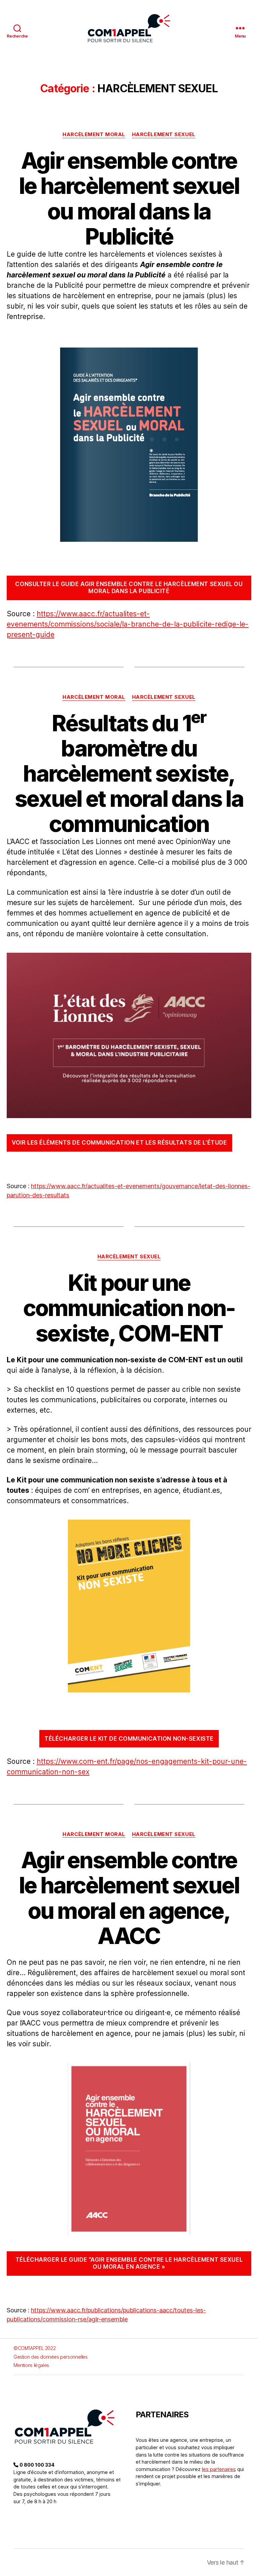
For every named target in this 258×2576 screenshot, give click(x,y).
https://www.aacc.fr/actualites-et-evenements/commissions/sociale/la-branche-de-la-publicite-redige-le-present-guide (128, 624)
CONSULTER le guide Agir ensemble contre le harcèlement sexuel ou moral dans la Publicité (129, 588)
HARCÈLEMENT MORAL (94, 135)
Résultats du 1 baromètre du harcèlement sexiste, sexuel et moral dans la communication (129, 774)
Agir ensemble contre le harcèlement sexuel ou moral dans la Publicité (129, 198)
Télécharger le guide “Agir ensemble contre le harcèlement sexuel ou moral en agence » (129, 2263)
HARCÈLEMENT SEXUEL (164, 135)
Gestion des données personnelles (51, 2357)
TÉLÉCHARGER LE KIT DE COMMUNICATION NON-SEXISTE (129, 1739)
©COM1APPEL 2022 (34, 2348)
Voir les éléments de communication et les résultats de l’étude (119, 1143)
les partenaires (219, 2469)
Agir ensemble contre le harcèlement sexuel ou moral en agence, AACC (129, 1898)
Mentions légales (31, 2365)
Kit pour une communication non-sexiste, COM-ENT (129, 1308)
